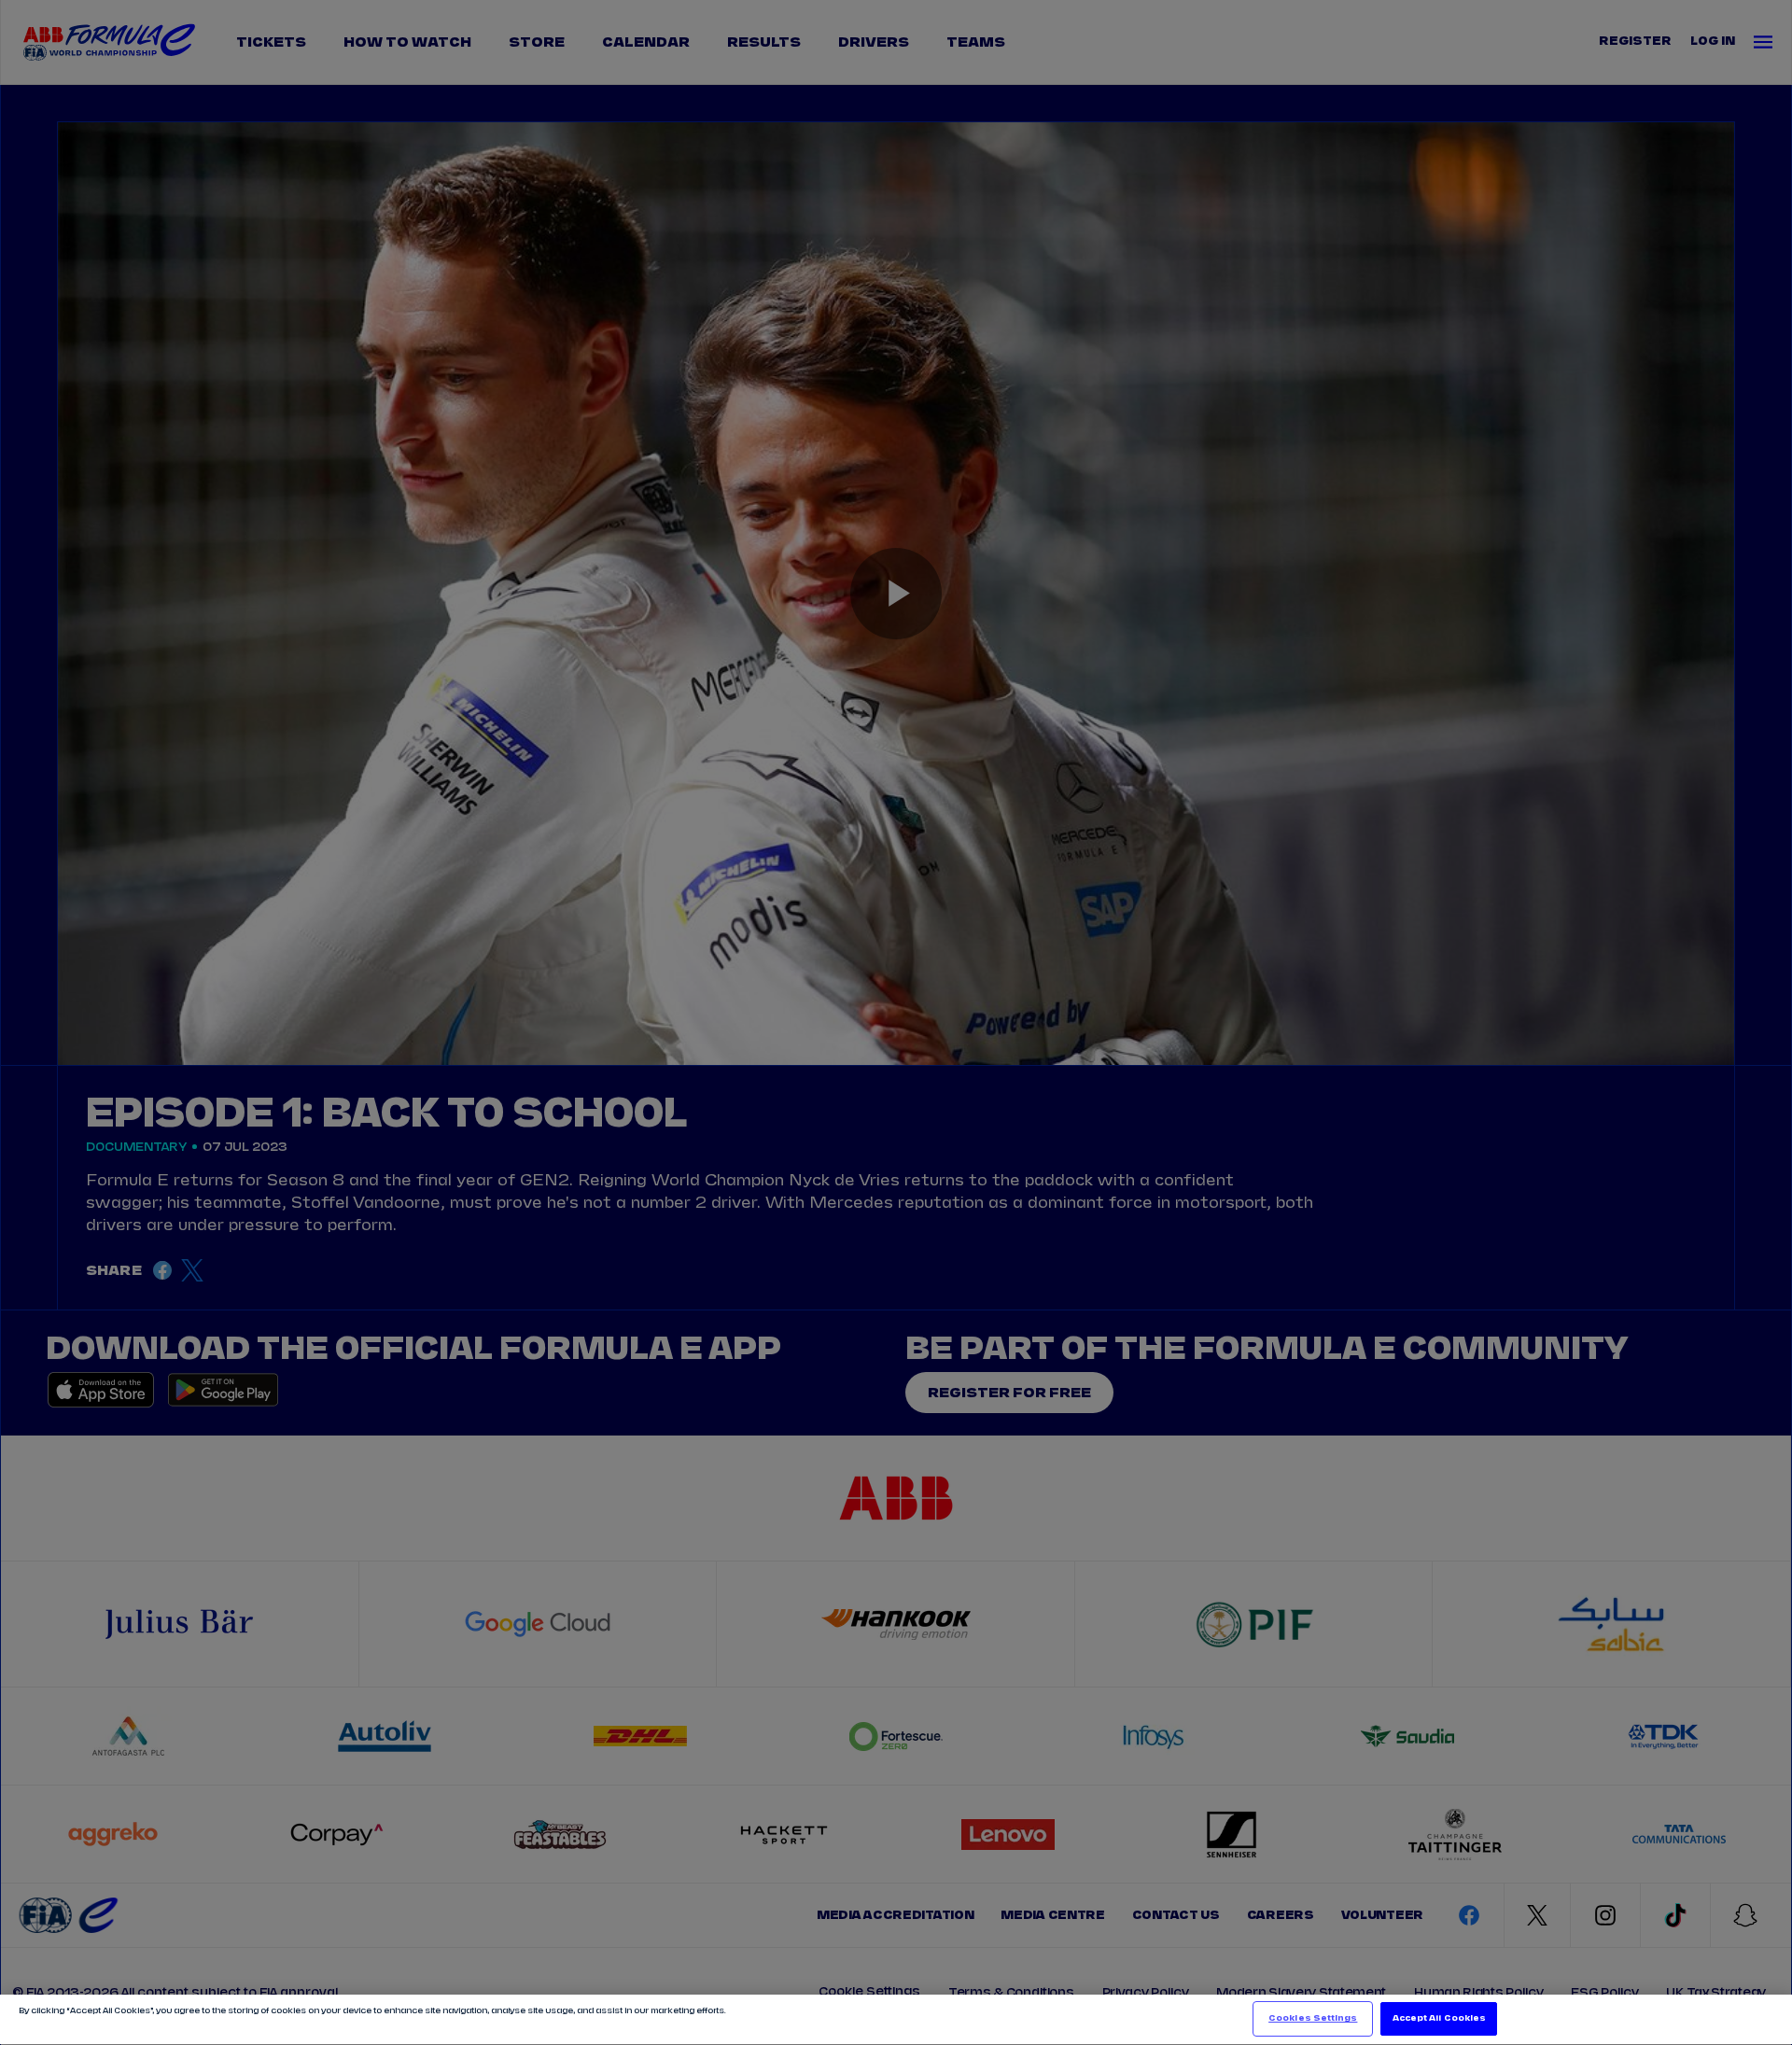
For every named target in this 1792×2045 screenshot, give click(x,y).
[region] (896, 2020)
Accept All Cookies (1439, 2018)
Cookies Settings (1313, 2018)
